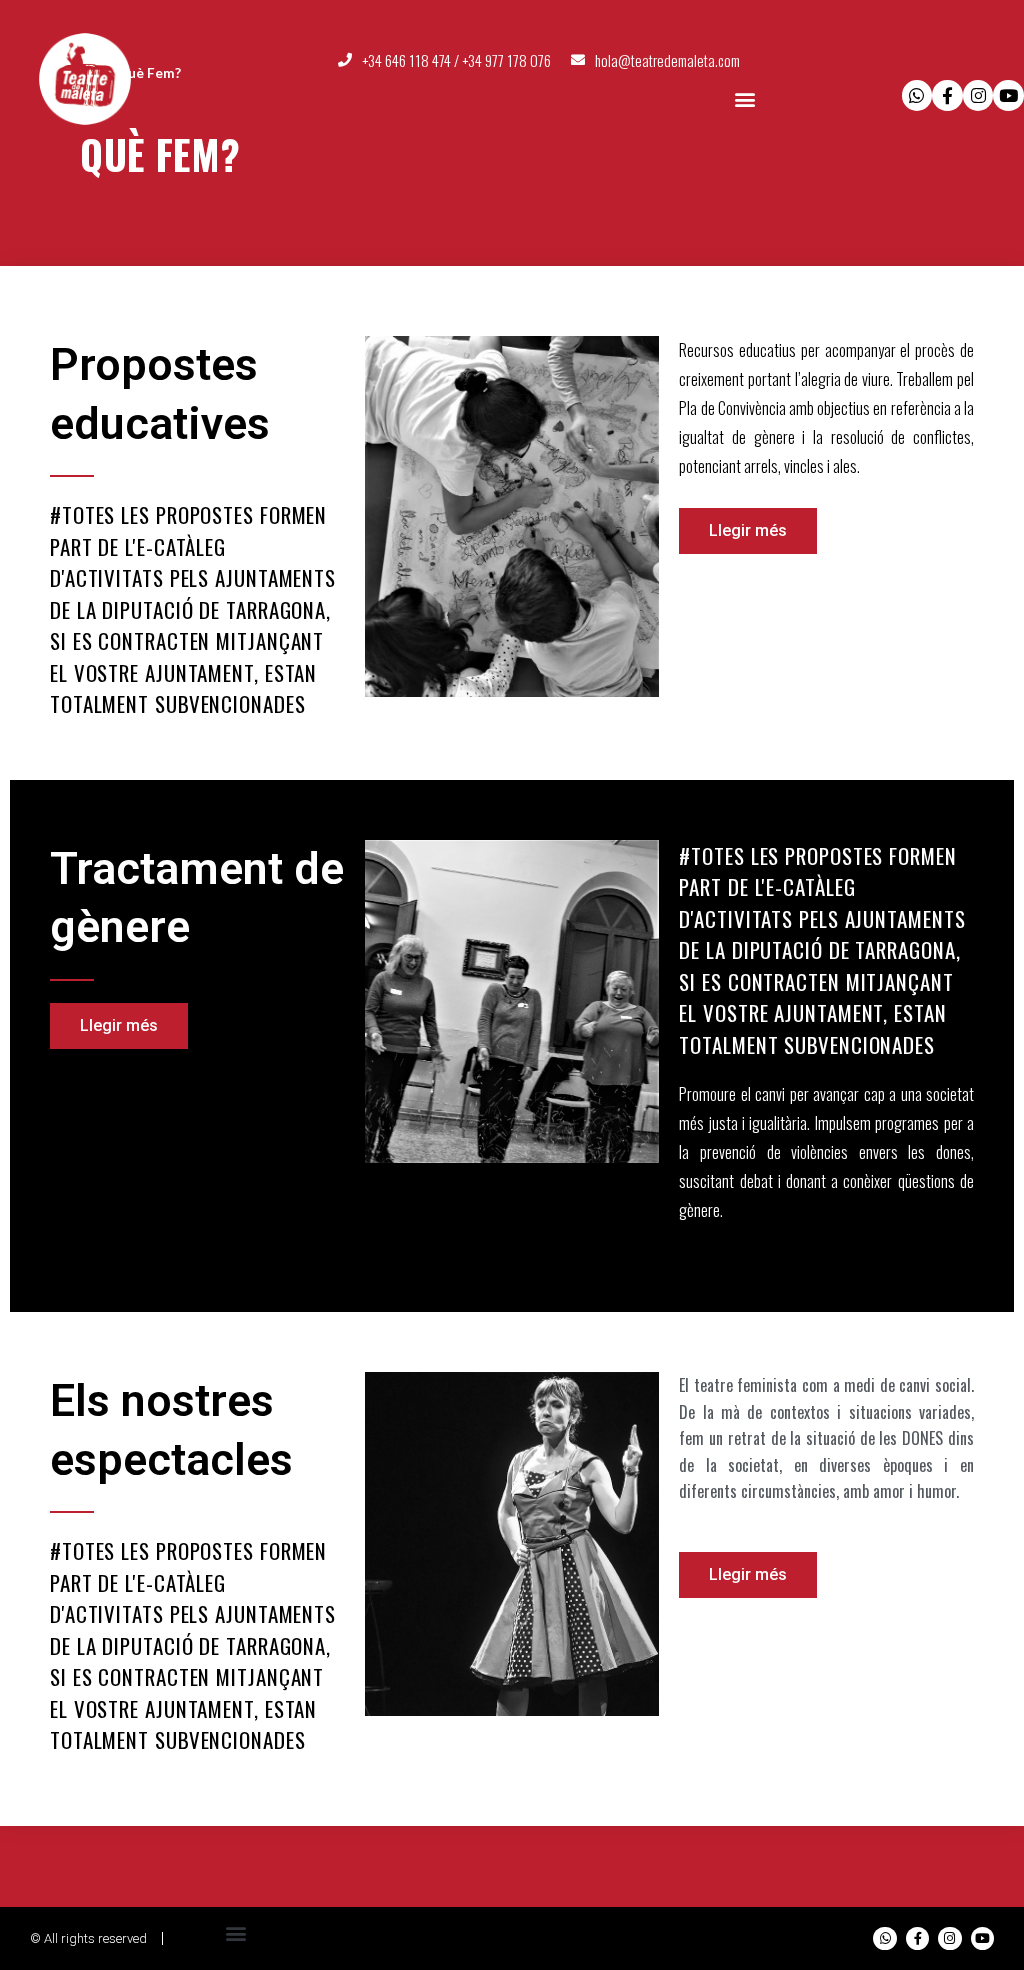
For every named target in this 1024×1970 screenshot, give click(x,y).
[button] (745, 98)
